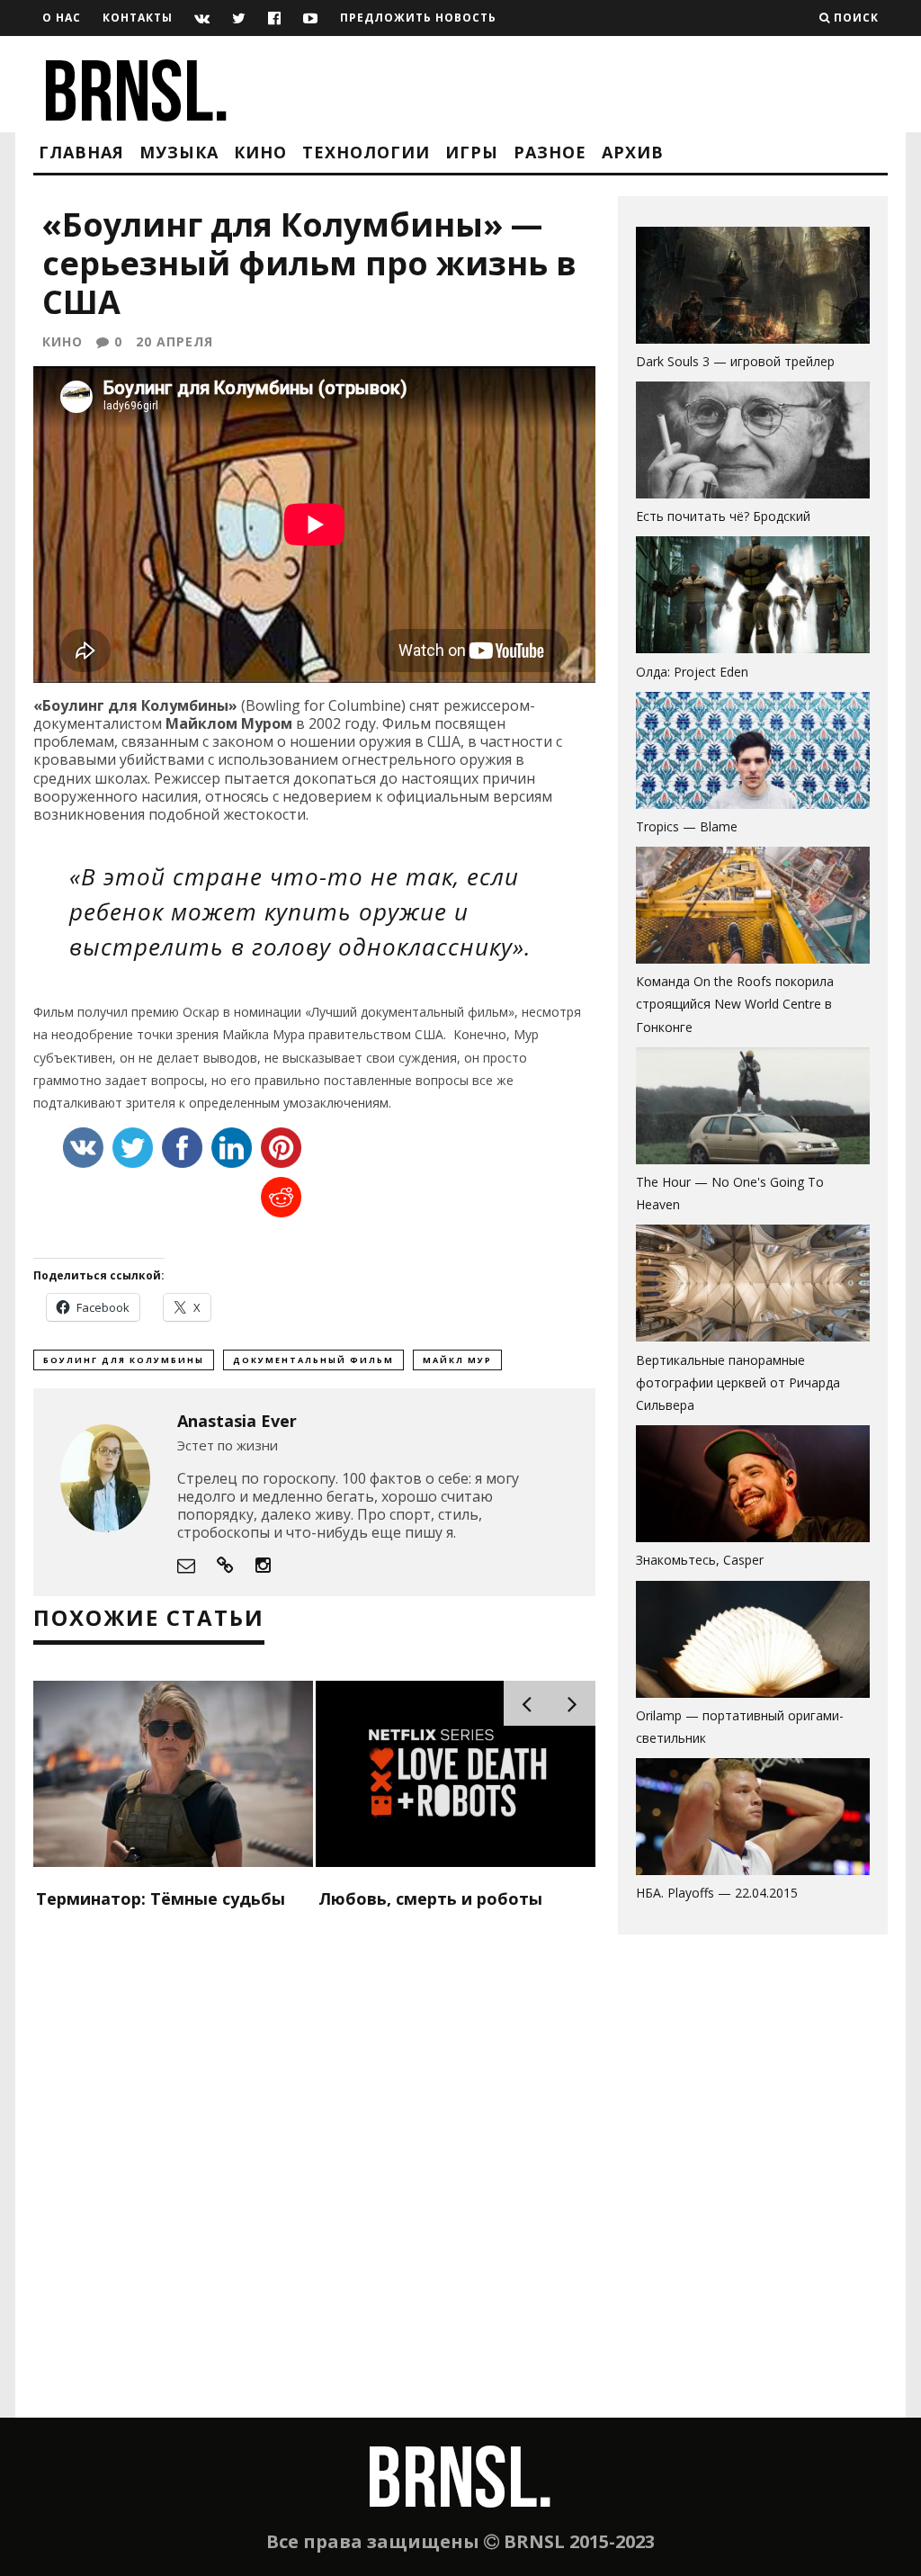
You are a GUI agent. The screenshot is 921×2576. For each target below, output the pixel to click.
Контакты (138, 18)
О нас (62, 18)
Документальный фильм (313, 1360)
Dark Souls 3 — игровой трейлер (735, 361)
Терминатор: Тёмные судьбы (161, 1898)
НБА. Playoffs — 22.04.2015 (717, 1893)
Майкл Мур (457, 1360)
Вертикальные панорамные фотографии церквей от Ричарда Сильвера (738, 1382)
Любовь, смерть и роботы (430, 1898)
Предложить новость (418, 18)
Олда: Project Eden (692, 672)
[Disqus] (314, 2186)
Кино (260, 152)
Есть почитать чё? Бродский (723, 516)
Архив (633, 152)
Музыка (179, 152)
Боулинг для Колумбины (124, 1360)
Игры (472, 152)
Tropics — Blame (687, 826)
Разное (550, 152)
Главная (81, 152)
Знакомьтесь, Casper (700, 1560)
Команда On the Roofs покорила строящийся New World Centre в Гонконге (735, 1004)
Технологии (366, 152)
